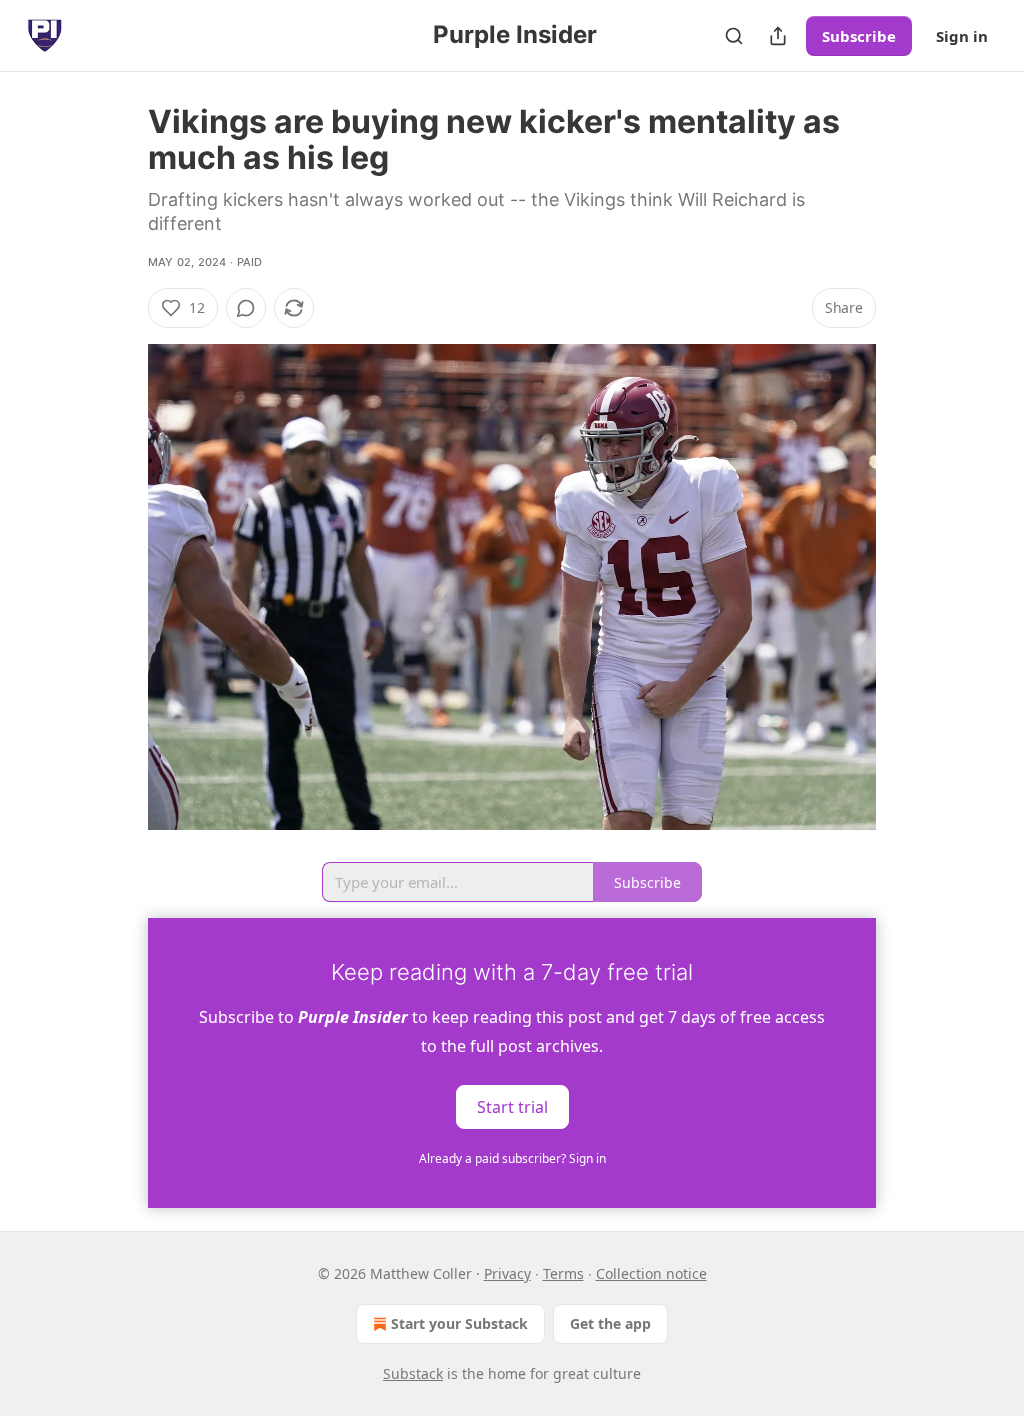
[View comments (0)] (246, 308)
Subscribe (859, 36)
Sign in (962, 36)
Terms (563, 1273)
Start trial (512, 1106)
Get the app (610, 1323)
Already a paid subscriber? (512, 1158)
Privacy (507, 1273)
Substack (413, 1373)
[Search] (734, 36)
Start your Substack (459, 1323)
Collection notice (651, 1273)
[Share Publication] (778, 36)
